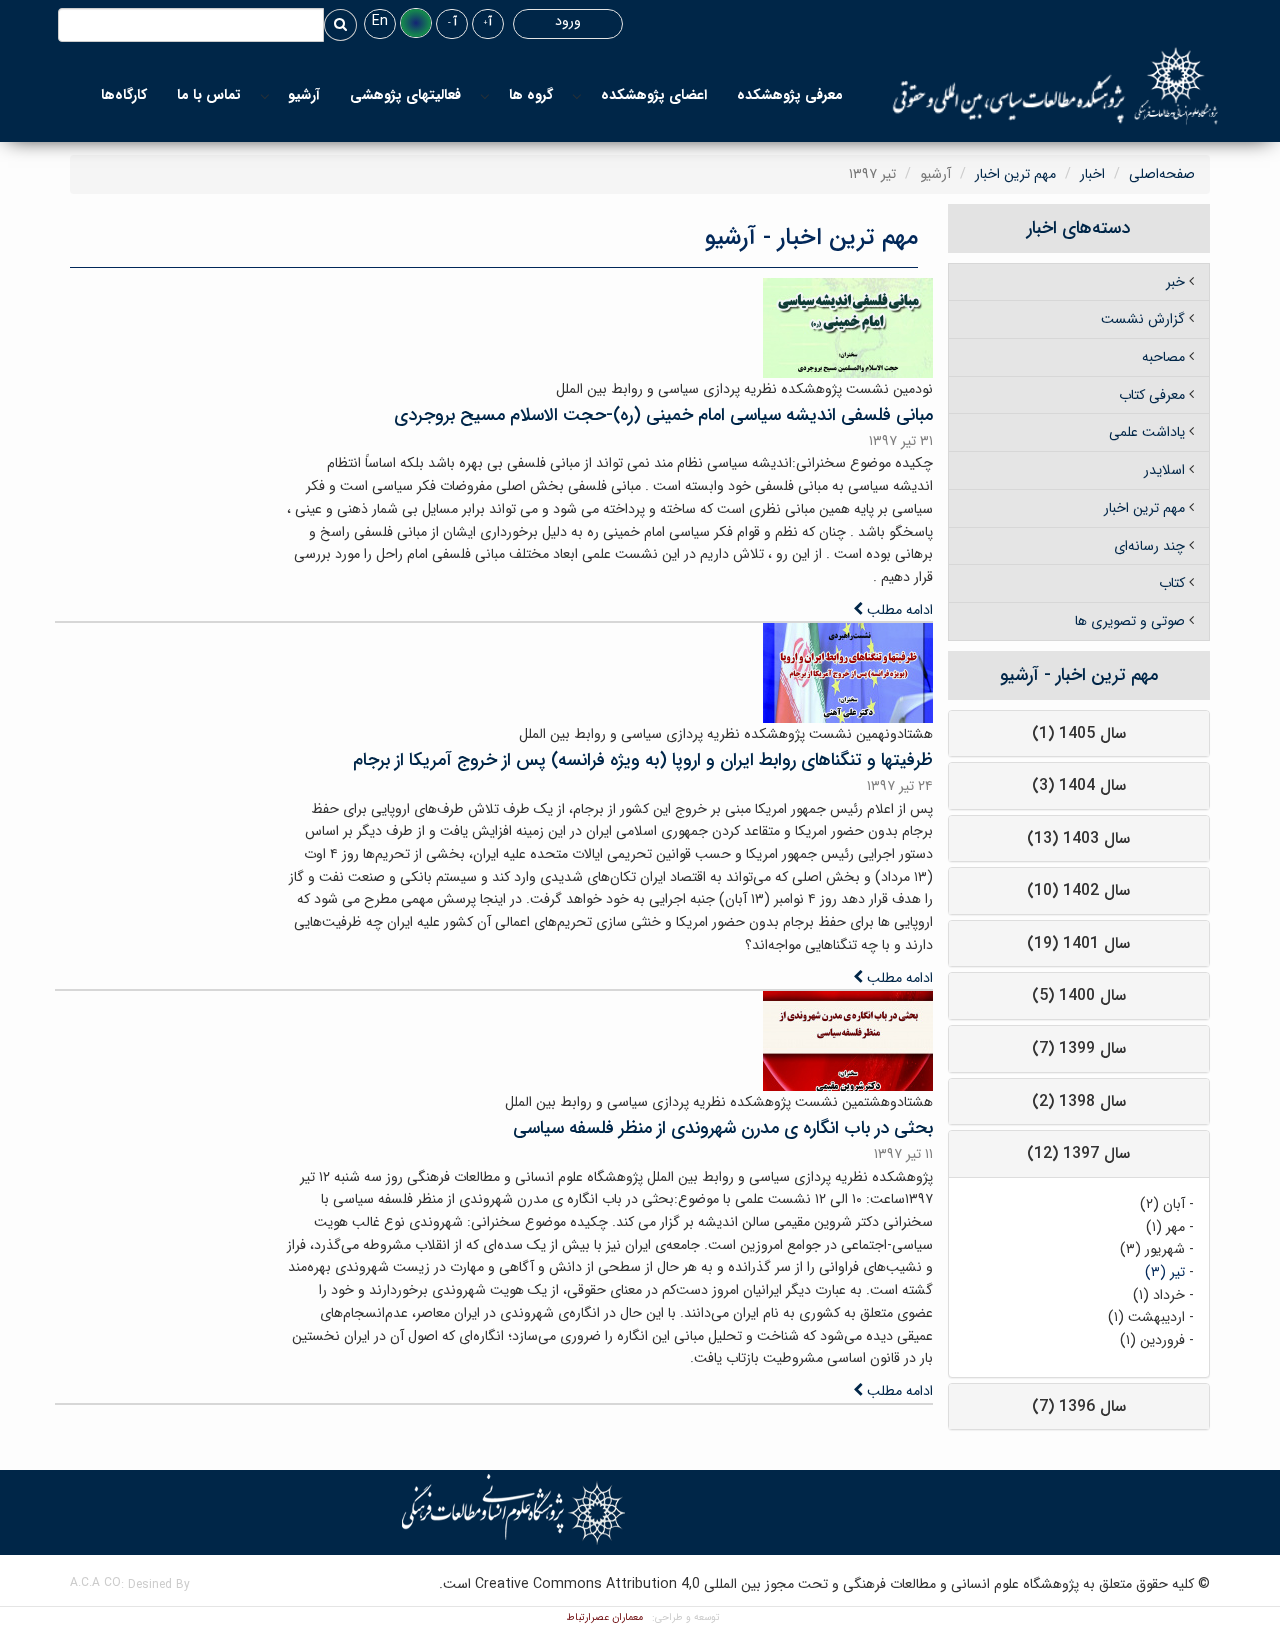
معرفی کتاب (1152, 395)
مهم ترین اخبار (1015, 174)
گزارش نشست (1143, 319)
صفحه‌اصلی (1162, 174)
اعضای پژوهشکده (654, 95)
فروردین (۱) (1152, 1340)
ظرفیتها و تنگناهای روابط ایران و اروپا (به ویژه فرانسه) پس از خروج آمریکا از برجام (643, 760)
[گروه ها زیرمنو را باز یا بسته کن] (485, 95)
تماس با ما (209, 95)
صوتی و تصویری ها (1130, 621)
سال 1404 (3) (1079, 785)
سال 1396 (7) (1079, 1406)
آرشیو (304, 95)
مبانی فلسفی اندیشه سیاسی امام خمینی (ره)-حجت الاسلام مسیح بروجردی (663, 415)
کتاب (1172, 583)
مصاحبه (1163, 357)
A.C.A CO (95, 1582)
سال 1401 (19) (1078, 943)
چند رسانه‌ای (1149, 546)
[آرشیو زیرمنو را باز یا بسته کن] (265, 95)
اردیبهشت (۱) (1146, 1317)
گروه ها (531, 95)
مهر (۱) (1165, 1227)
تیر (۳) (1165, 1272)
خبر (1175, 282)
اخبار (1092, 174)
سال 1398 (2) (1079, 1101)
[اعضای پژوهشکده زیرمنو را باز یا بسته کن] (577, 95)
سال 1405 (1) (1079, 733)
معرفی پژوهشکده (790, 95)
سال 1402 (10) (1078, 890)
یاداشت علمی (1147, 432)
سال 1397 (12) (1078, 1153)
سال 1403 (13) (1078, 838)
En (380, 21)
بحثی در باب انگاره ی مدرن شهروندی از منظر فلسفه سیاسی (723, 1128)
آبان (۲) (1162, 1204)
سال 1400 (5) (1079, 995)
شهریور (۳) (1152, 1249)
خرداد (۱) (1159, 1295)
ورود (568, 21)
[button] (416, 23)
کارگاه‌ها (124, 95)
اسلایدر (1164, 470)
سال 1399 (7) (1079, 1048)
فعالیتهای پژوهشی (405, 95)
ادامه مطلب (898, 610)
